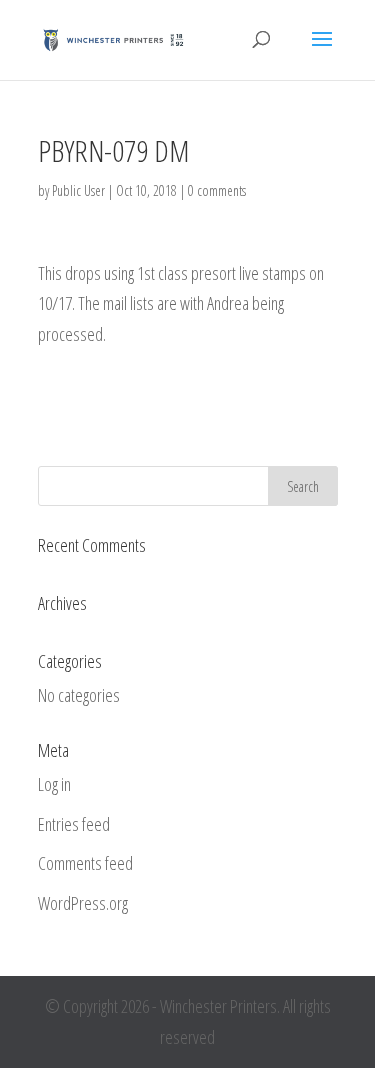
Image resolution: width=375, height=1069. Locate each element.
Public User (78, 190)
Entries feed (74, 824)
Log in (54, 784)
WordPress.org (83, 903)
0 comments (217, 190)
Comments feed (85, 863)
